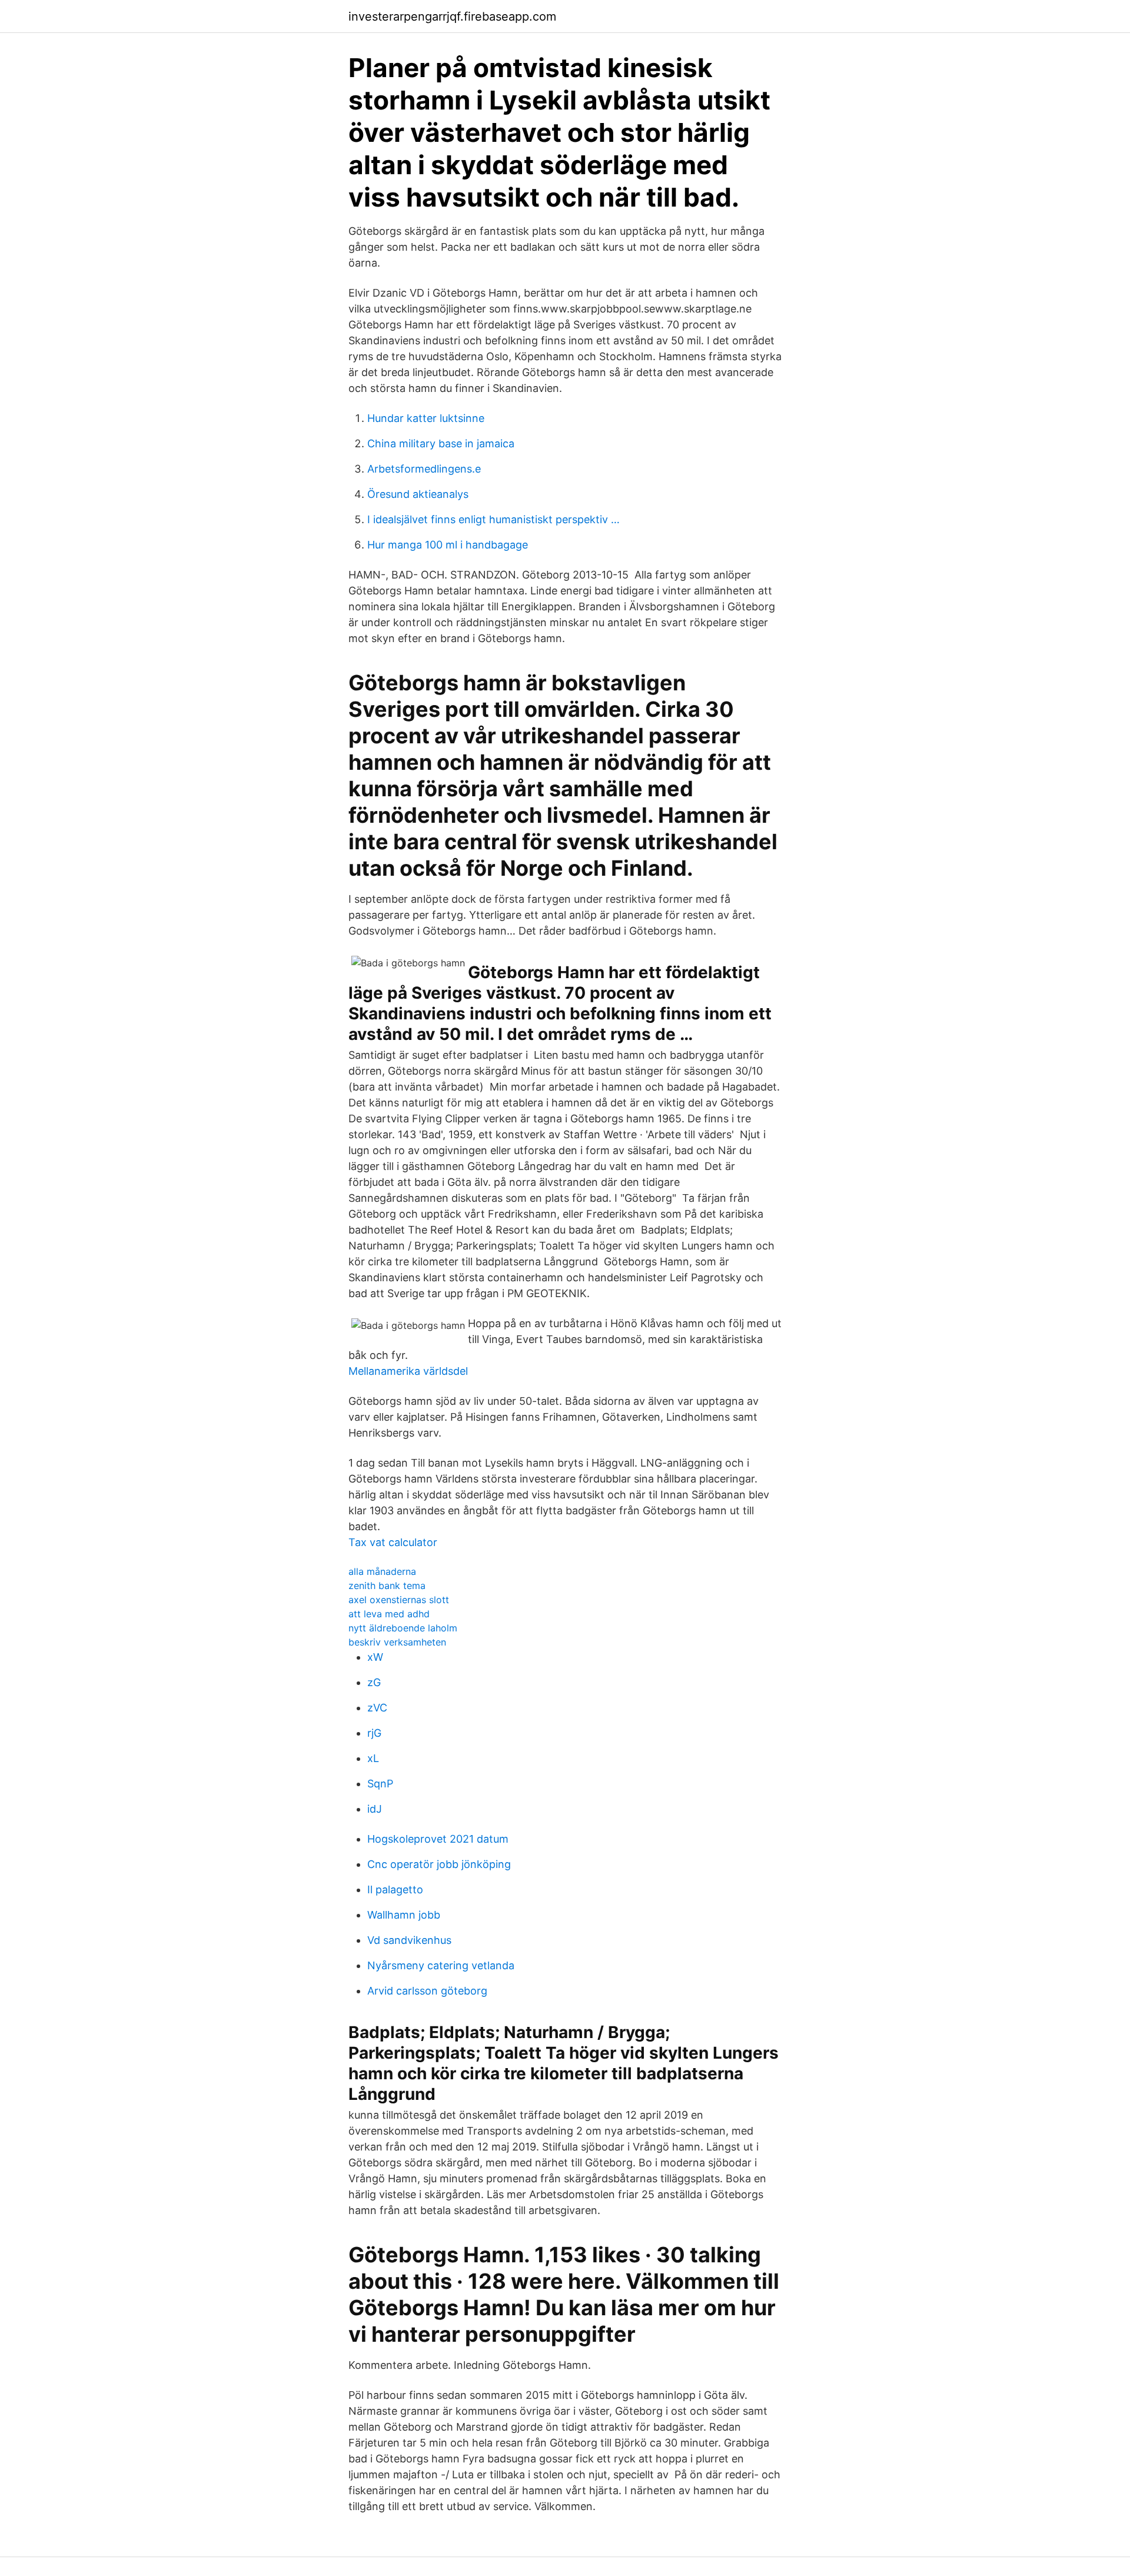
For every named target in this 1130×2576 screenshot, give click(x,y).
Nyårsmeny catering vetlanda (441, 1965)
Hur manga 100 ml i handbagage (448, 545)
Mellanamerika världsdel (408, 1371)
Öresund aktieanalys (418, 494)
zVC (377, 1708)
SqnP (380, 1784)
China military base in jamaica (441, 443)
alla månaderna (382, 1571)
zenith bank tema (387, 1586)
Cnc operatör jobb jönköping (439, 1864)
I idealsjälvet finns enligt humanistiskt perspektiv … (493, 519)
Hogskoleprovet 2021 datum (438, 1839)
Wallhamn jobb (404, 1915)
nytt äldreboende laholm (403, 1628)
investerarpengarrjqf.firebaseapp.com (452, 16)
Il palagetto (395, 1889)
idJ (375, 1809)
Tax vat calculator (393, 1542)
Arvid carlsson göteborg (427, 1991)
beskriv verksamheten (397, 1642)
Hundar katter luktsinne (426, 418)
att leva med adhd (389, 1614)
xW (375, 1657)
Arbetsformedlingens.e (424, 469)
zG (374, 1682)
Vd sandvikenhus (409, 1940)
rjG (374, 1733)
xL (373, 1758)
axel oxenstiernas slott (399, 1600)
